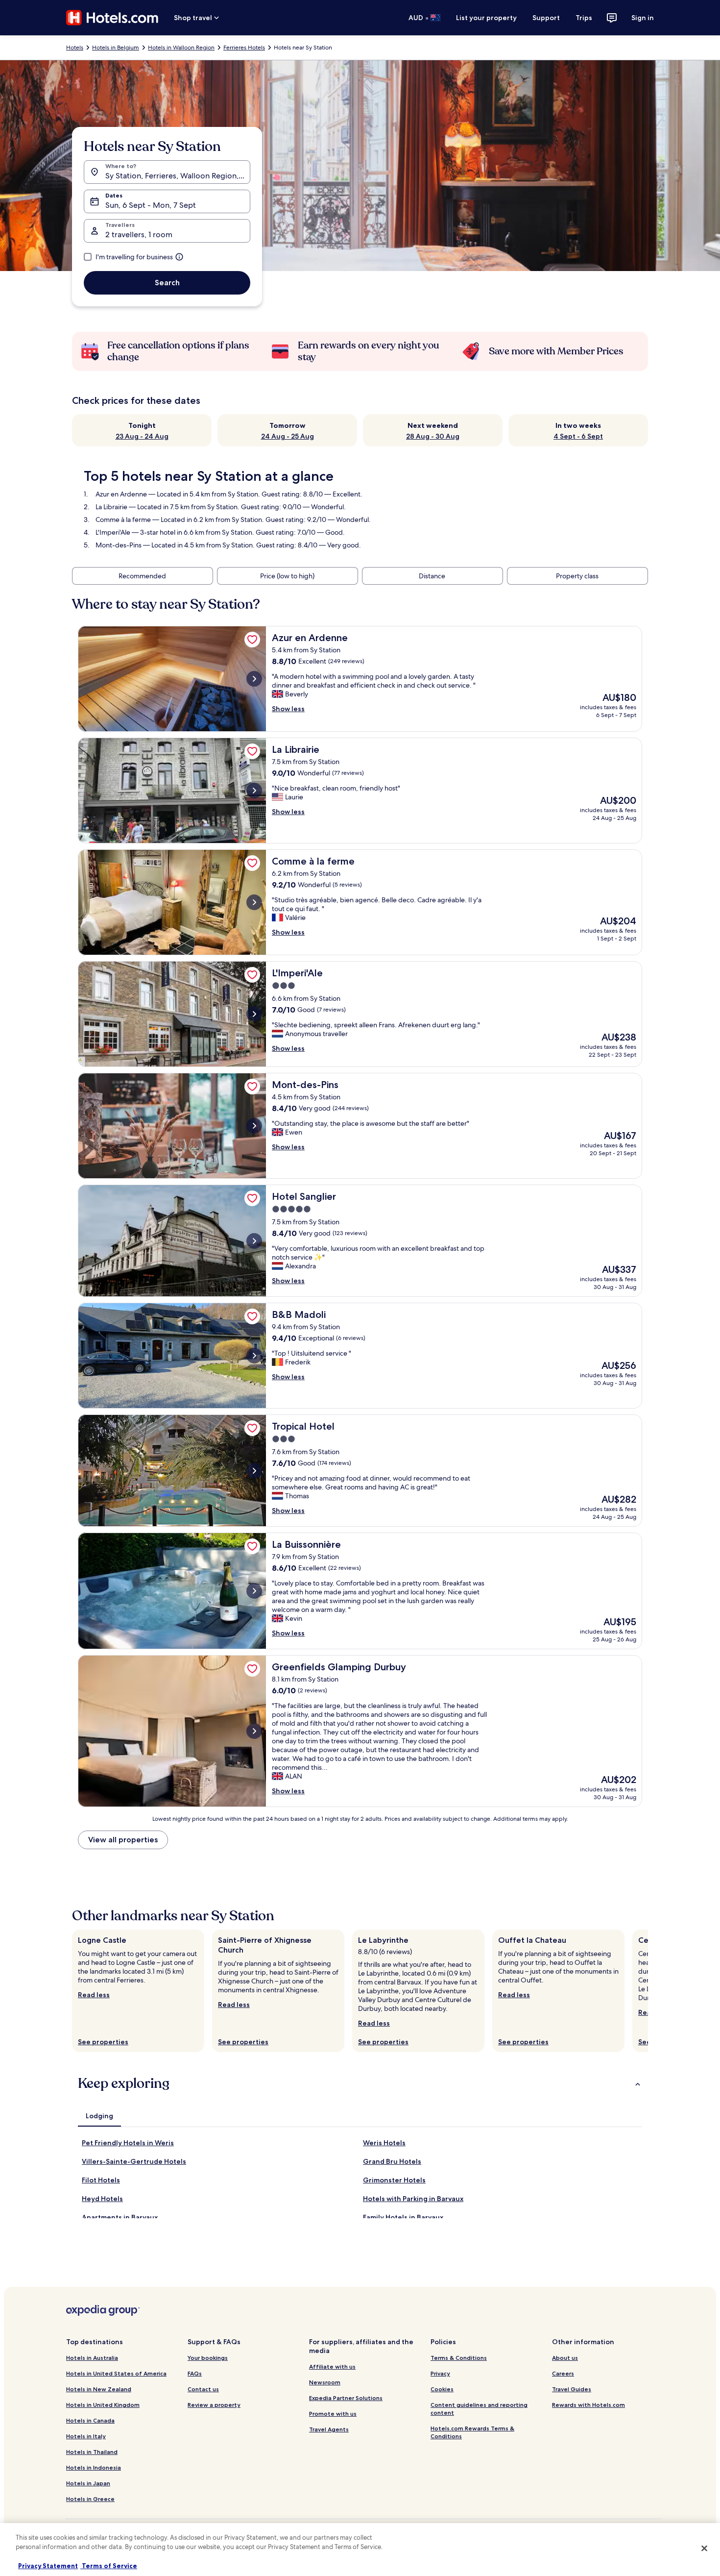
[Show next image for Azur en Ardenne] (254, 679)
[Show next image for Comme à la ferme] (254, 902)
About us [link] (565, 2358)
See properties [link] (103, 2042)
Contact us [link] (203, 2389)
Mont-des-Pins (119, 545)
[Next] (648, 1991)
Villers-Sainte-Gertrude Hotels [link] (134, 2161)
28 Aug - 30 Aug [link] (433, 436)
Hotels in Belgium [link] (116, 48)
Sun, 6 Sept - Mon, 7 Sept (151, 205)
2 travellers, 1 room (139, 235)
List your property (486, 18)
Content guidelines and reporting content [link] (479, 2409)
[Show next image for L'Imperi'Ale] (254, 1014)
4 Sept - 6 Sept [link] (578, 436)
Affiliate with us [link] (332, 2366)
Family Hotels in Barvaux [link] (403, 2217)
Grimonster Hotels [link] (394, 2180)
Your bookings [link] (208, 2358)
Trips (584, 18)
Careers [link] (563, 2373)
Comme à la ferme (123, 520)
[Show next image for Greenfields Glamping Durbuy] (254, 1731)
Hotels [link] (75, 48)
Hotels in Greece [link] (90, 2499)
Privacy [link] (440, 2373)
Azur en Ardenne (121, 494)
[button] (360, 2083)
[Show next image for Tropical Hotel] (254, 1471)
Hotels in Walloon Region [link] (181, 48)
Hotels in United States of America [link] (116, 2373)
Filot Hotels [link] (101, 2180)
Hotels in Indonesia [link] (94, 2467)
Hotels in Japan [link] (88, 2483)
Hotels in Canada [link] (90, 2420)
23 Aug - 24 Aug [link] (142, 436)
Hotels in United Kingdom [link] (103, 2405)
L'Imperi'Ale (113, 532)
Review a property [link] (214, 2405)
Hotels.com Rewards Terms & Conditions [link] (472, 2432)
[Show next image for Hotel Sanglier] (254, 1241)
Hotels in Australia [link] (92, 2358)
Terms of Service (109, 2566)
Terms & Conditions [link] (459, 2358)
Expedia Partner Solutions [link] (346, 2398)
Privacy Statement (48, 2566)
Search (167, 283)
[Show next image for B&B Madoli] (254, 1356)
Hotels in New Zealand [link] (99, 2389)
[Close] (704, 2548)
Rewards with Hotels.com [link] (588, 2405)
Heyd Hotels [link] (102, 2199)
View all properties (123, 1840)
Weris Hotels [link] (384, 2143)
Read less (94, 1995)
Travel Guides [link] (572, 2389)
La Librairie (111, 507)
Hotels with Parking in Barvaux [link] (413, 2199)
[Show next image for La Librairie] (254, 791)
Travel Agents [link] (329, 2429)
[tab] (99, 2116)
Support (546, 18)
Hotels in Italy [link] (86, 2436)
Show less (288, 709)
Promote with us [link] (333, 2414)
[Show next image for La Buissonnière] (254, 1591)
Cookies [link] (442, 2389)
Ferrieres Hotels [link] (244, 48)
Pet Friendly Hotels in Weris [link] (128, 2143)
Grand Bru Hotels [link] (392, 2161)
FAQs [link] (195, 2373)
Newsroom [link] (325, 2382)
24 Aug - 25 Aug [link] (288, 436)
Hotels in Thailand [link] (92, 2452)
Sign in (643, 18)
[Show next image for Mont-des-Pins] (254, 1126)
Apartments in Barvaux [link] (120, 2217)
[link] (252, 640)
